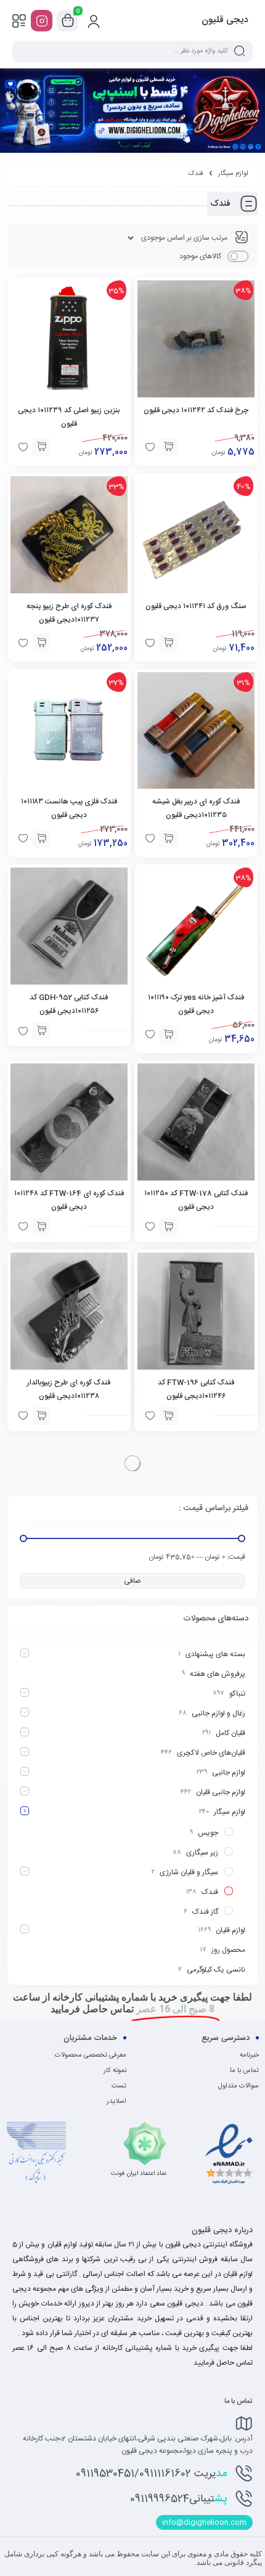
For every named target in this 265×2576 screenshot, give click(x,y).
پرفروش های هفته (218, 1674)
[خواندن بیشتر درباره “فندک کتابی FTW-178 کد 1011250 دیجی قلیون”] (168, 1227)
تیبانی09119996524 (178, 2499)
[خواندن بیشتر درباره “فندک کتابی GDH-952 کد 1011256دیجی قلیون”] (41, 1031)
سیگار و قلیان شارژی (189, 1872)
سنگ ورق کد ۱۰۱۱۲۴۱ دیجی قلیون (196, 606)
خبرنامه (249, 2055)
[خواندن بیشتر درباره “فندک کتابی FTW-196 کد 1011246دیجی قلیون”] (168, 1416)
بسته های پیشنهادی (215, 1654)
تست (119, 2086)
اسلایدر (116, 2102)
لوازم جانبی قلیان (221, 1792)
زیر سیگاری (202, 1853)
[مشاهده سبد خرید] (68, 21)
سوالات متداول (238, 2086)
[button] (168, 447)
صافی (132, 1581)
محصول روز (228, 1950)
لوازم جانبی (229, 1773)
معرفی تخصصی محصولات (91, 2055)
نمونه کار (115, 2071)
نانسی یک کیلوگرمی (216, 1970)
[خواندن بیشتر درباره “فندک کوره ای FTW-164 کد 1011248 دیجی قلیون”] (41, 1227)
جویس (208, 1833)
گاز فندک (205, 1912)
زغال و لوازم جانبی (218, 1713)
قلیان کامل (230, 1733)
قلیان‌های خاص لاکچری (211, 1753)
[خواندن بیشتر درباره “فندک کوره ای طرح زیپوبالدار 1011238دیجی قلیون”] (41, 1416)
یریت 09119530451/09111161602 (151, 2474)
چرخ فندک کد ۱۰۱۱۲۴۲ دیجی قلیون (196, 410)
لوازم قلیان (230, 1930)
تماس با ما (244, 2071)
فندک (210, 1892)
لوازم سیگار (233, 174)
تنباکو (237, 1694)
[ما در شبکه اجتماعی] (42, 21)
